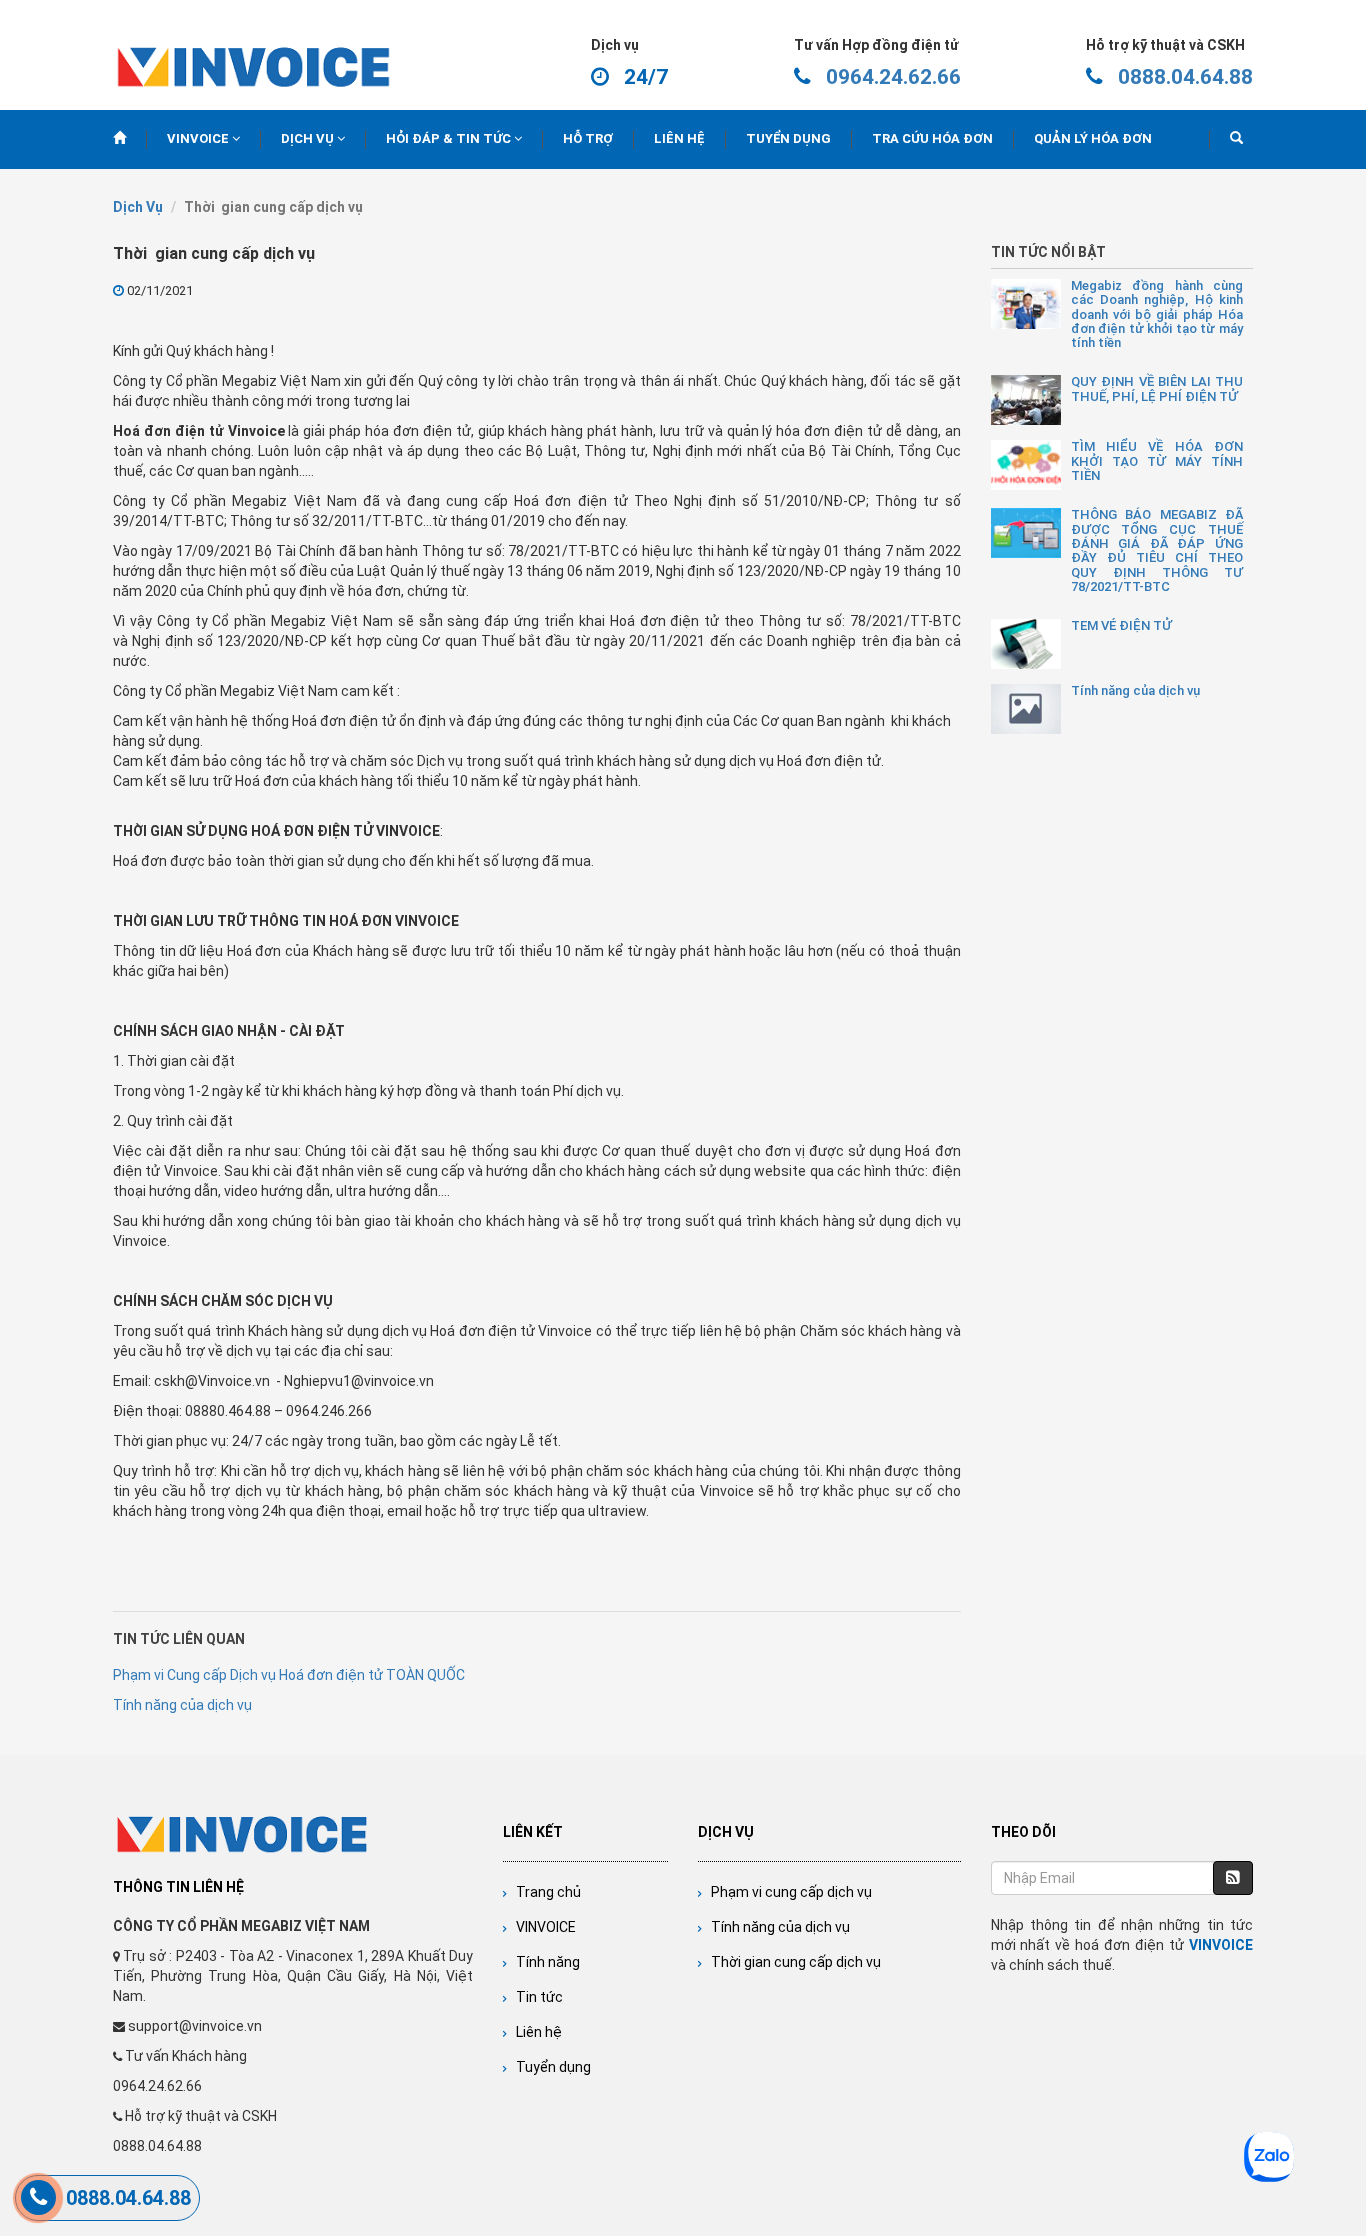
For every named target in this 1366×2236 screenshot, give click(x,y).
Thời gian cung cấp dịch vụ (791, 1962)
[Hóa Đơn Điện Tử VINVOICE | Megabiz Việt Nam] (254, 64)
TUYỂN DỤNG (788, 138)
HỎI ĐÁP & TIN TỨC (450, 138)
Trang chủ (544, 1892)
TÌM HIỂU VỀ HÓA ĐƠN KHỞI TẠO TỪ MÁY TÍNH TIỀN (1157, 461)
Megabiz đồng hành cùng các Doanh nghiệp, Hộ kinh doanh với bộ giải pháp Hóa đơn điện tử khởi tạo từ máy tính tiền (1157, 314)
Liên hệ (534, 2032)
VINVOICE (199, 138)
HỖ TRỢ (588, 138)
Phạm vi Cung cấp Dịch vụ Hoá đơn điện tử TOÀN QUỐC (289, 1675)
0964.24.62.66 (893, 77)
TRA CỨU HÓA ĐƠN (932, 138)
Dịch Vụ (138, 207)
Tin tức (535, 1997)
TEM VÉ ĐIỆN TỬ (1121, 626)
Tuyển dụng (549, 2067)
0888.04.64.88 (1185, 77)
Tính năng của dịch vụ (182, 1705)
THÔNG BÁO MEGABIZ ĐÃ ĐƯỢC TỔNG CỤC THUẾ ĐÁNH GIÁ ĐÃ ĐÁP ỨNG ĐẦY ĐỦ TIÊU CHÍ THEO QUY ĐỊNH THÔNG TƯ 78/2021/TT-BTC (1157, 550)
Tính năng (543, 1962)
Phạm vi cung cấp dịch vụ (787, 1892)
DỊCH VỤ (309, 138)
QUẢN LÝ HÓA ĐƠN (1093, 138)
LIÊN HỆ (679, 138)
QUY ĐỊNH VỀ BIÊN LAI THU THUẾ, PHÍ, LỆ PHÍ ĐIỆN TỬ (1157, 389)
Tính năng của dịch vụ (776, 1927)
